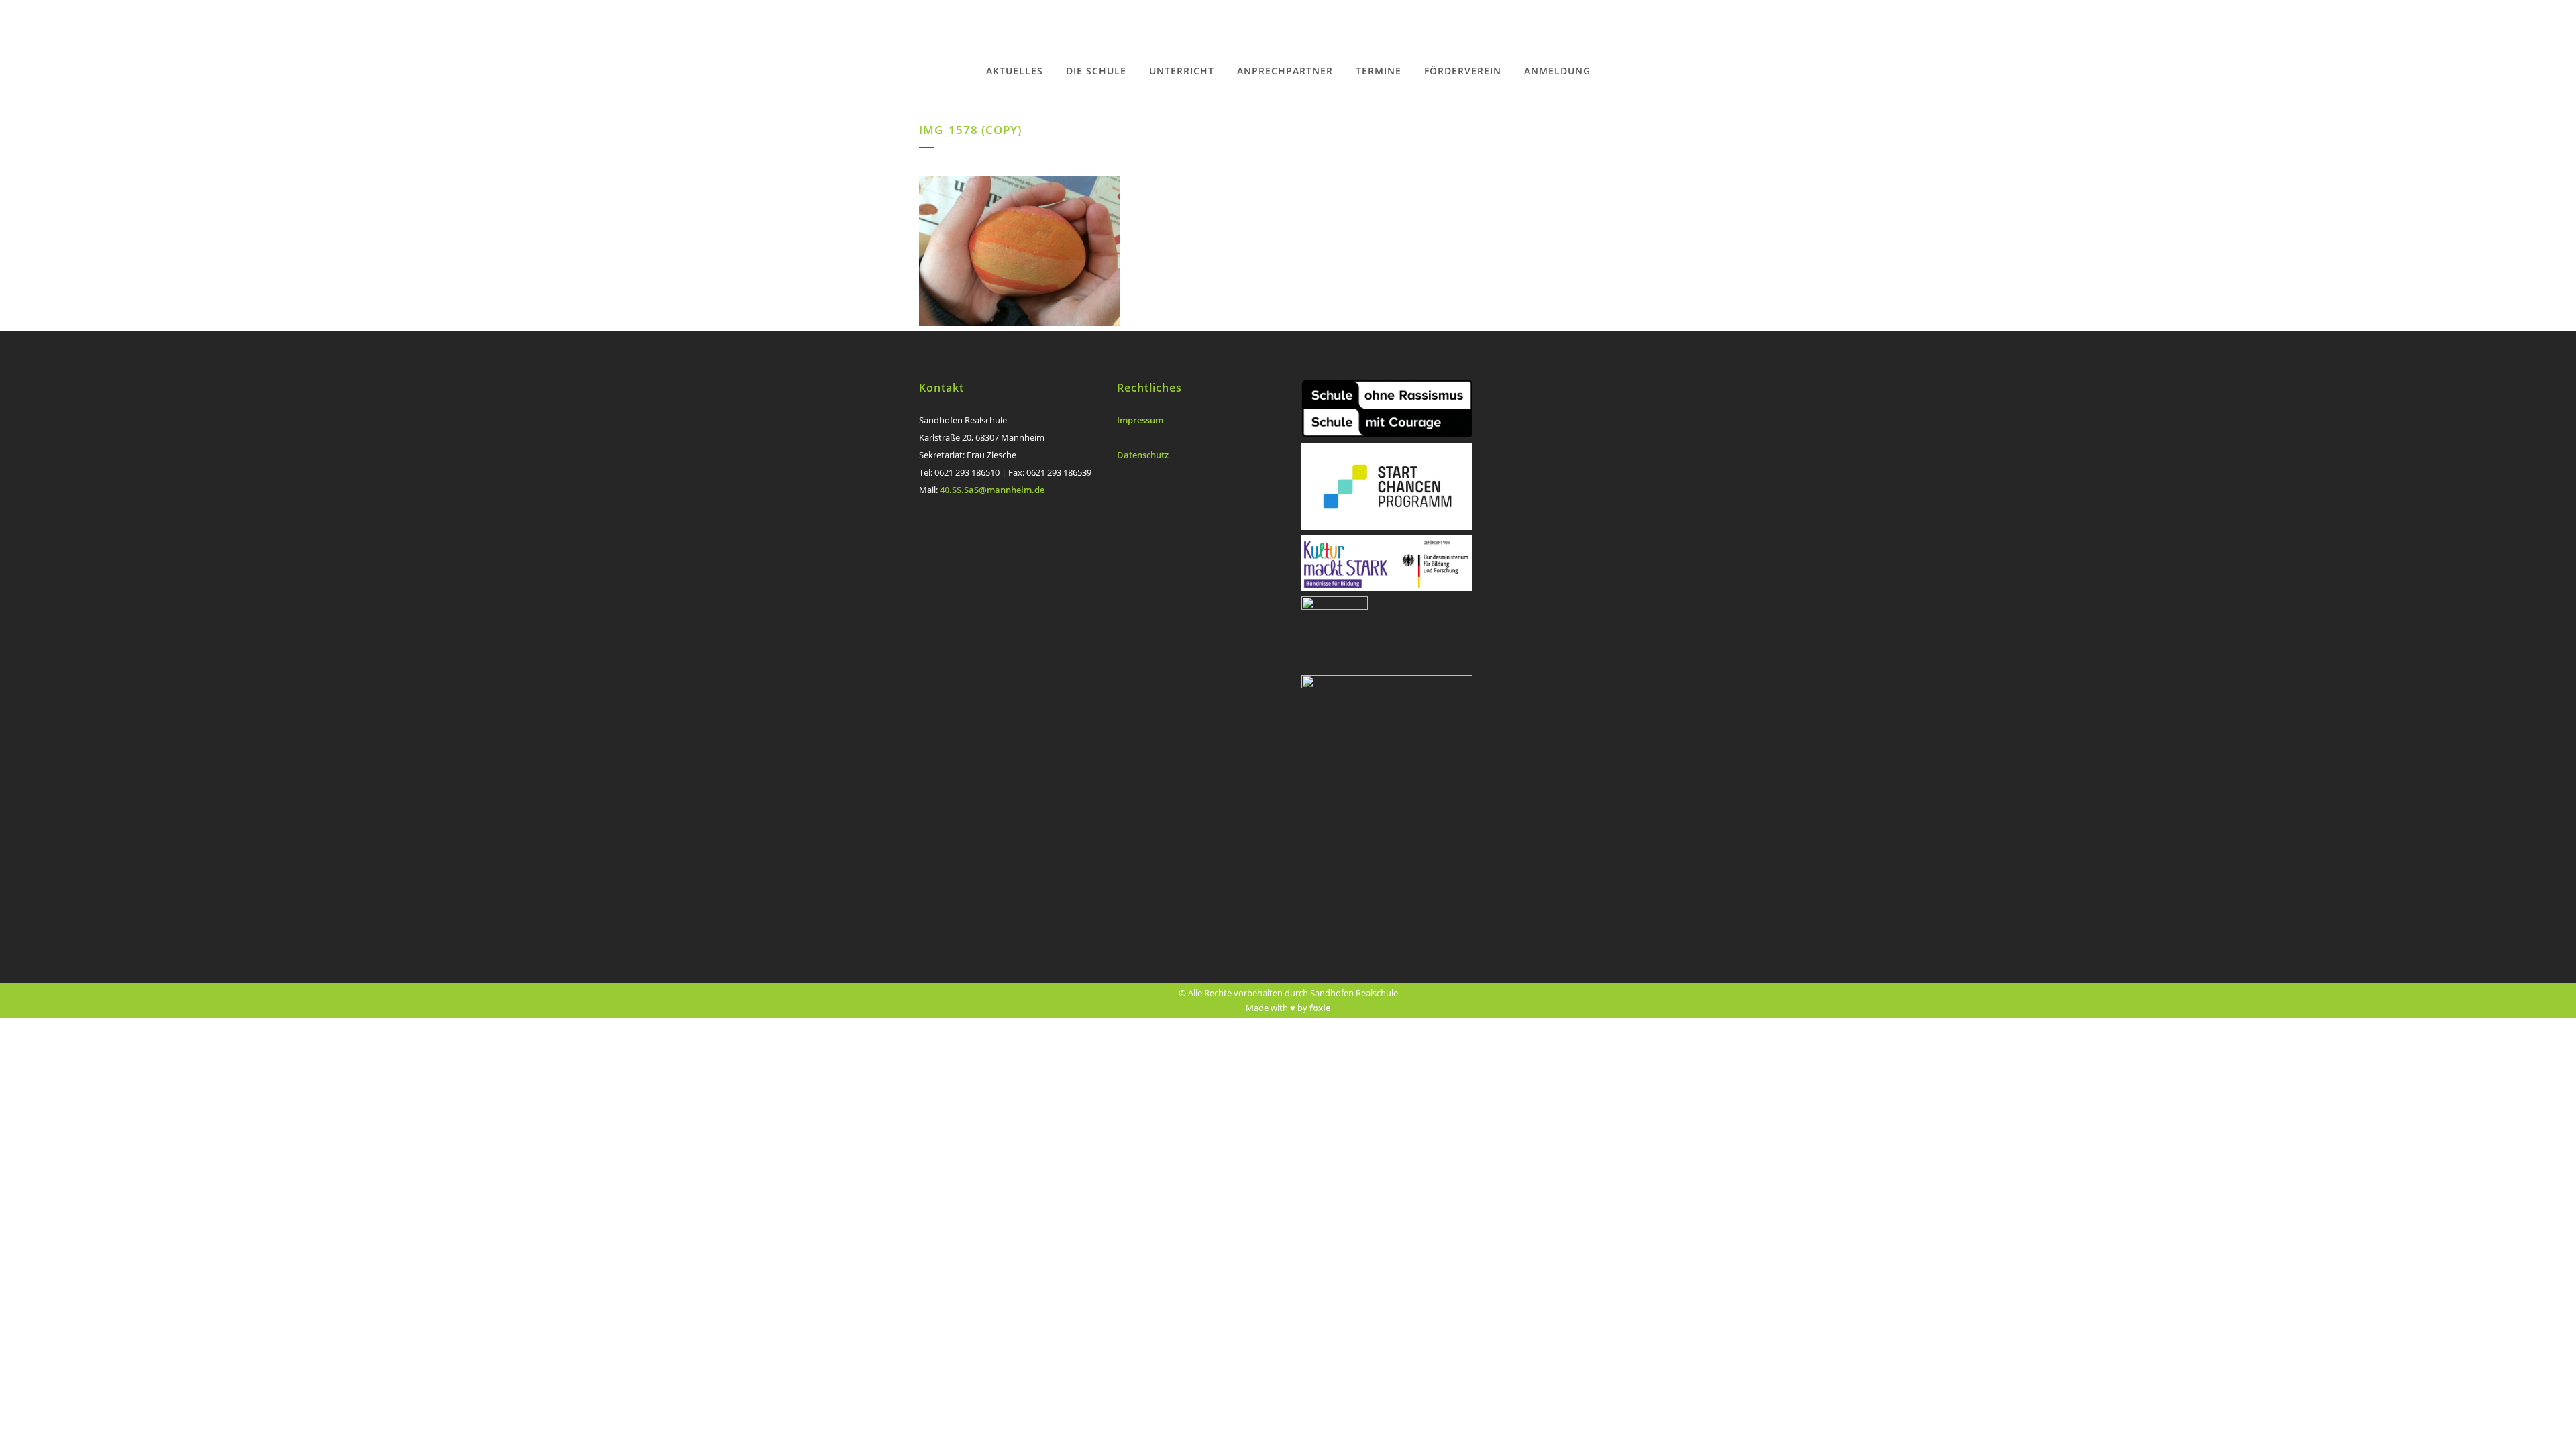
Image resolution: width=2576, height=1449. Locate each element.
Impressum (1140, 420)
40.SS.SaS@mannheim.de (992, 490)
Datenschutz (1143, 455)
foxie (1320, 1008)
